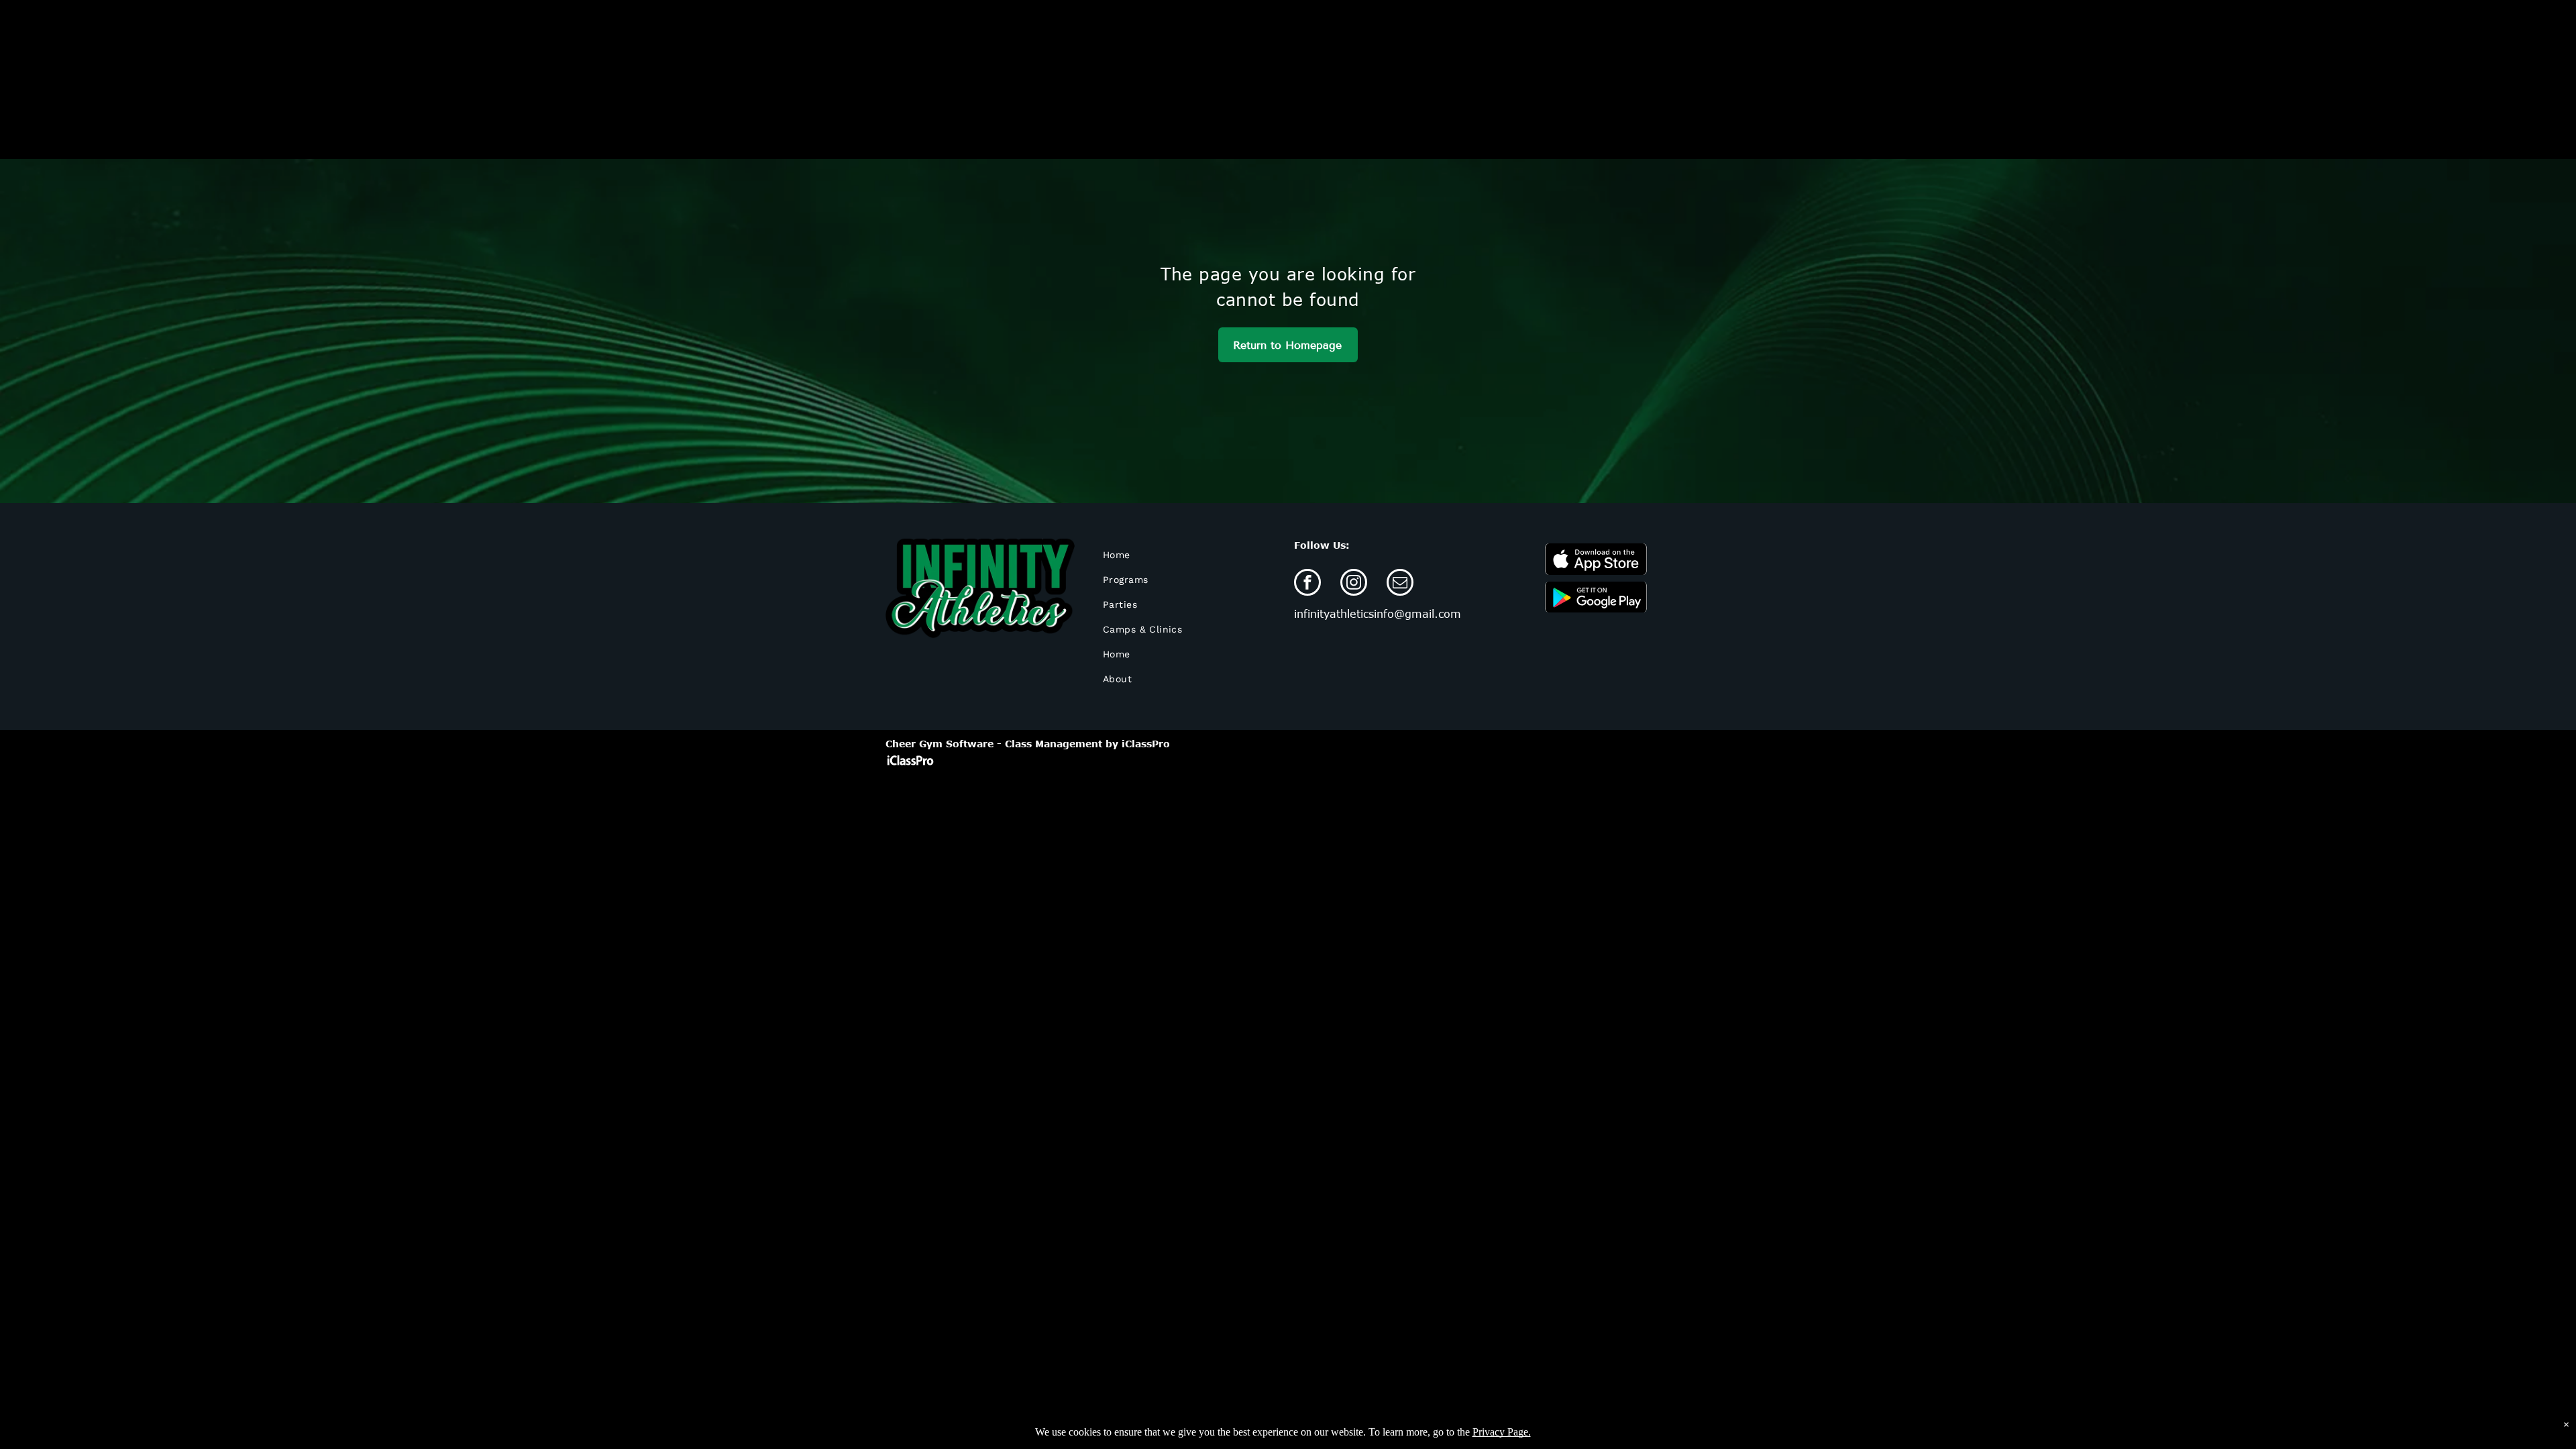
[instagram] (1354, 584)
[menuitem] (1174, 555)
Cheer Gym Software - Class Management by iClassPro (1028, 744)
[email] (1400, 584)
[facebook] (1307, 584)
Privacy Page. (1502, 1432)
